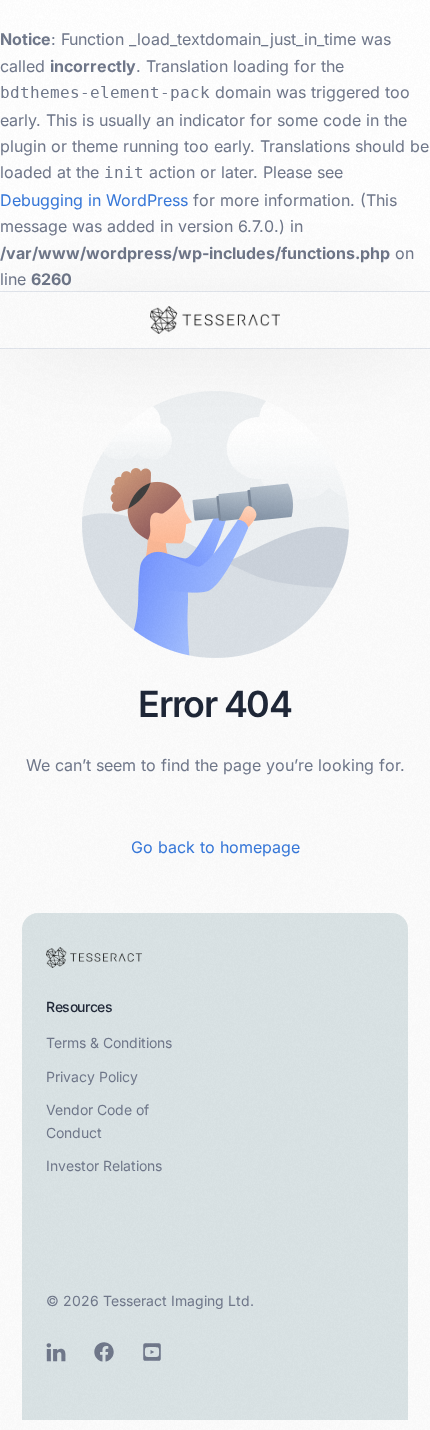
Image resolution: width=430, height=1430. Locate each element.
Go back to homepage (215, 847)
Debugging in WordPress (94, 200)
